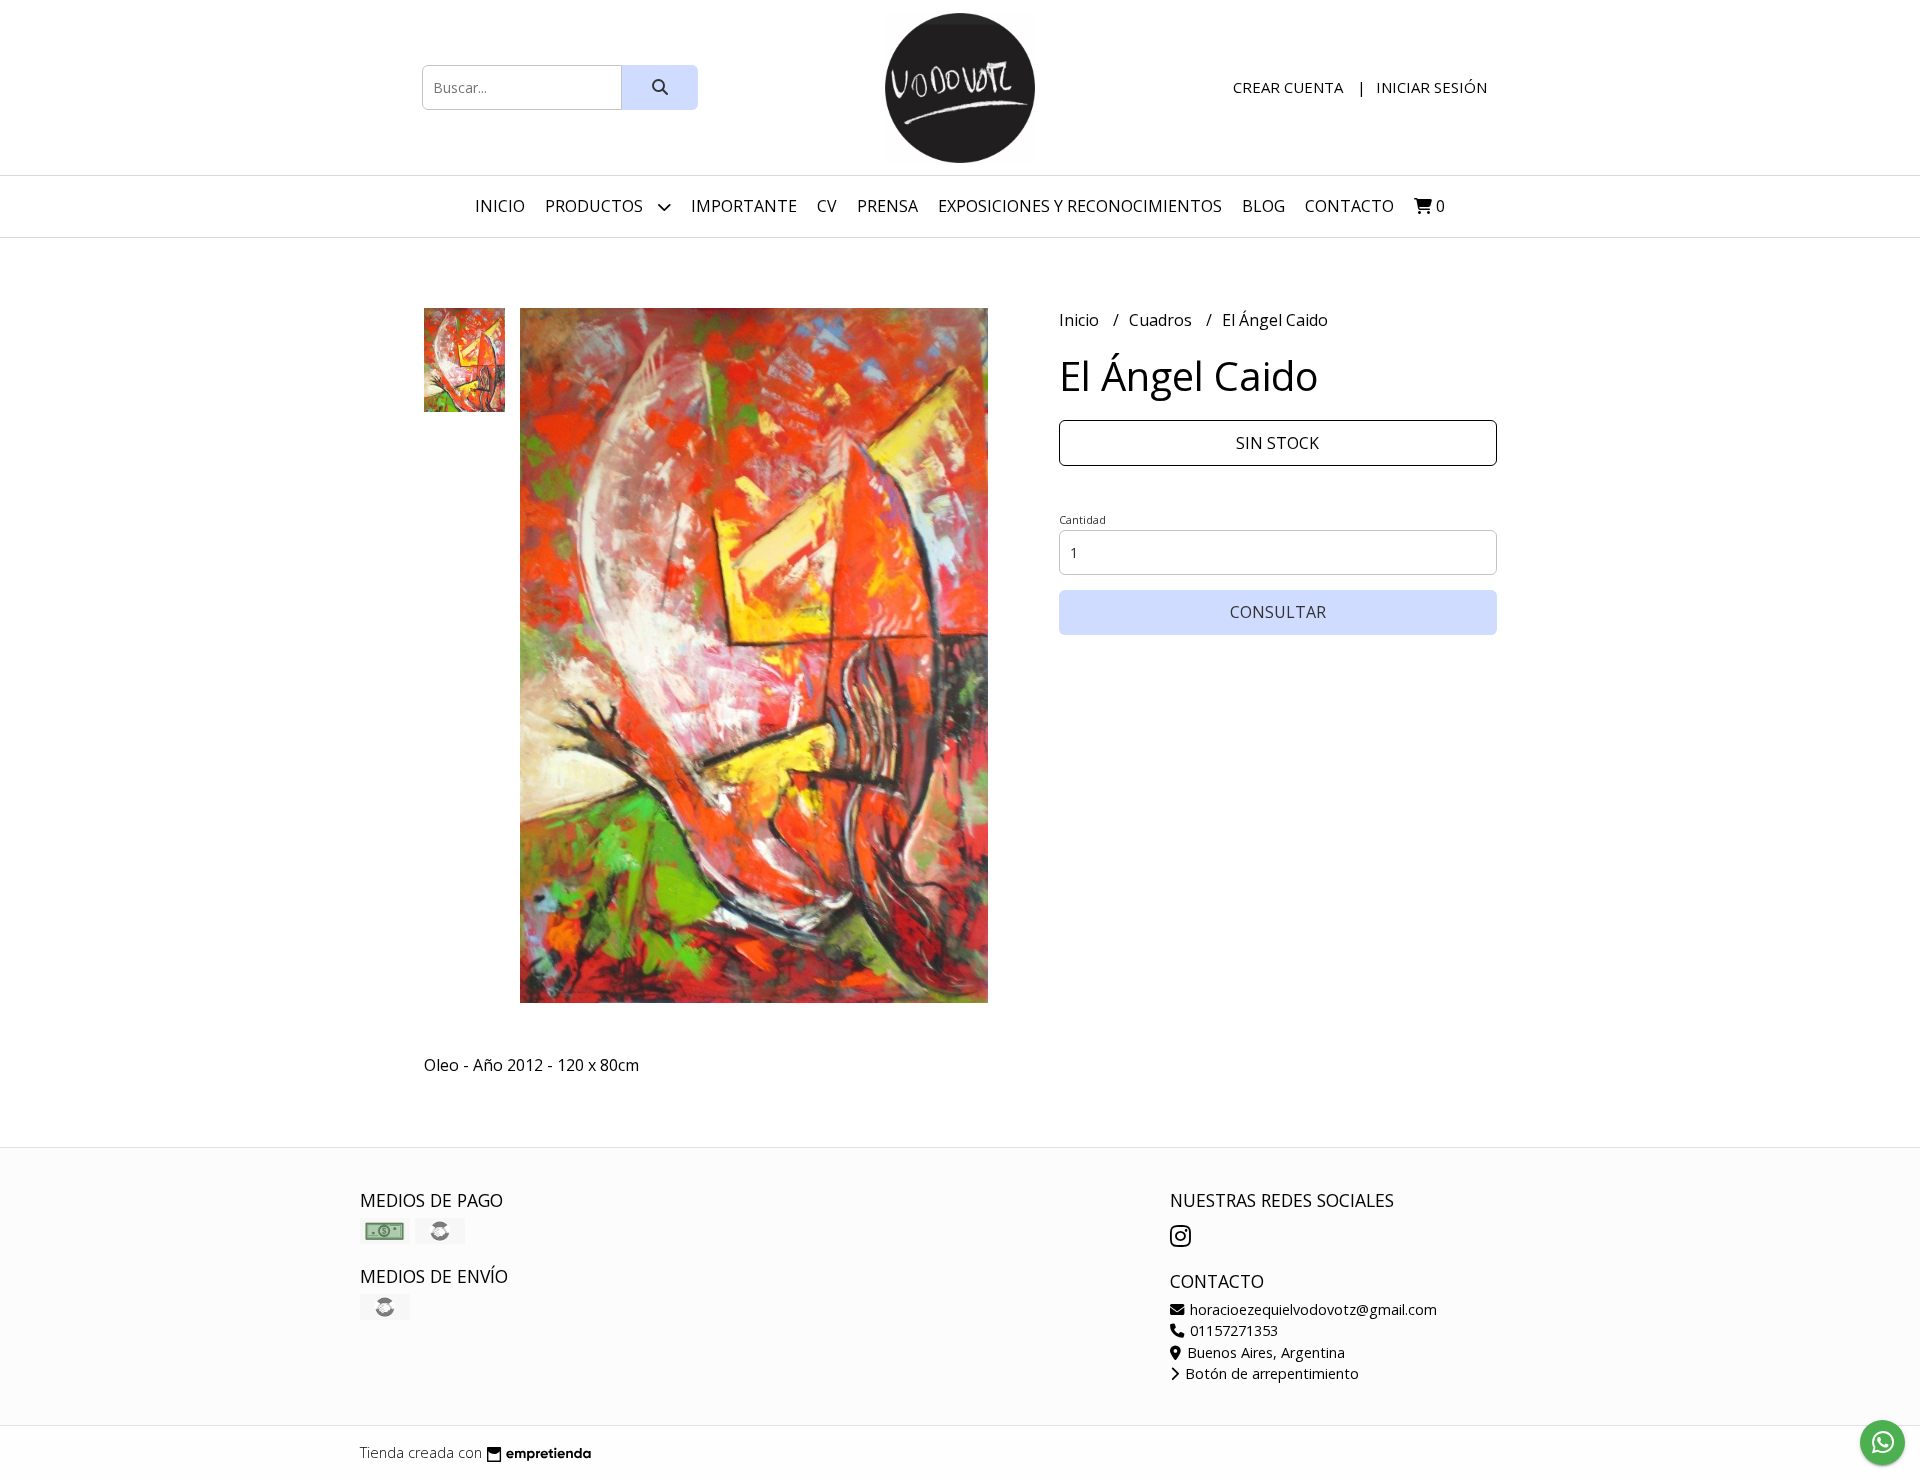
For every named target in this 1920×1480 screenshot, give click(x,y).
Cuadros (1162, 320)
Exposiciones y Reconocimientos (1080, 206)
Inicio (500, 206)
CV (827, 206)
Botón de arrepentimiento (1270, 1373)
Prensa (887, 206)
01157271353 (1232, 1330)
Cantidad (1082, 519)
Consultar (1278, 612)
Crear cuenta (1288, 87)
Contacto (1349, 206)
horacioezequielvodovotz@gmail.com (1311, 1309)
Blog (1263, 206)
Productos (596, 206)
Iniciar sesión (1431, 87)
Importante (744, 206)
